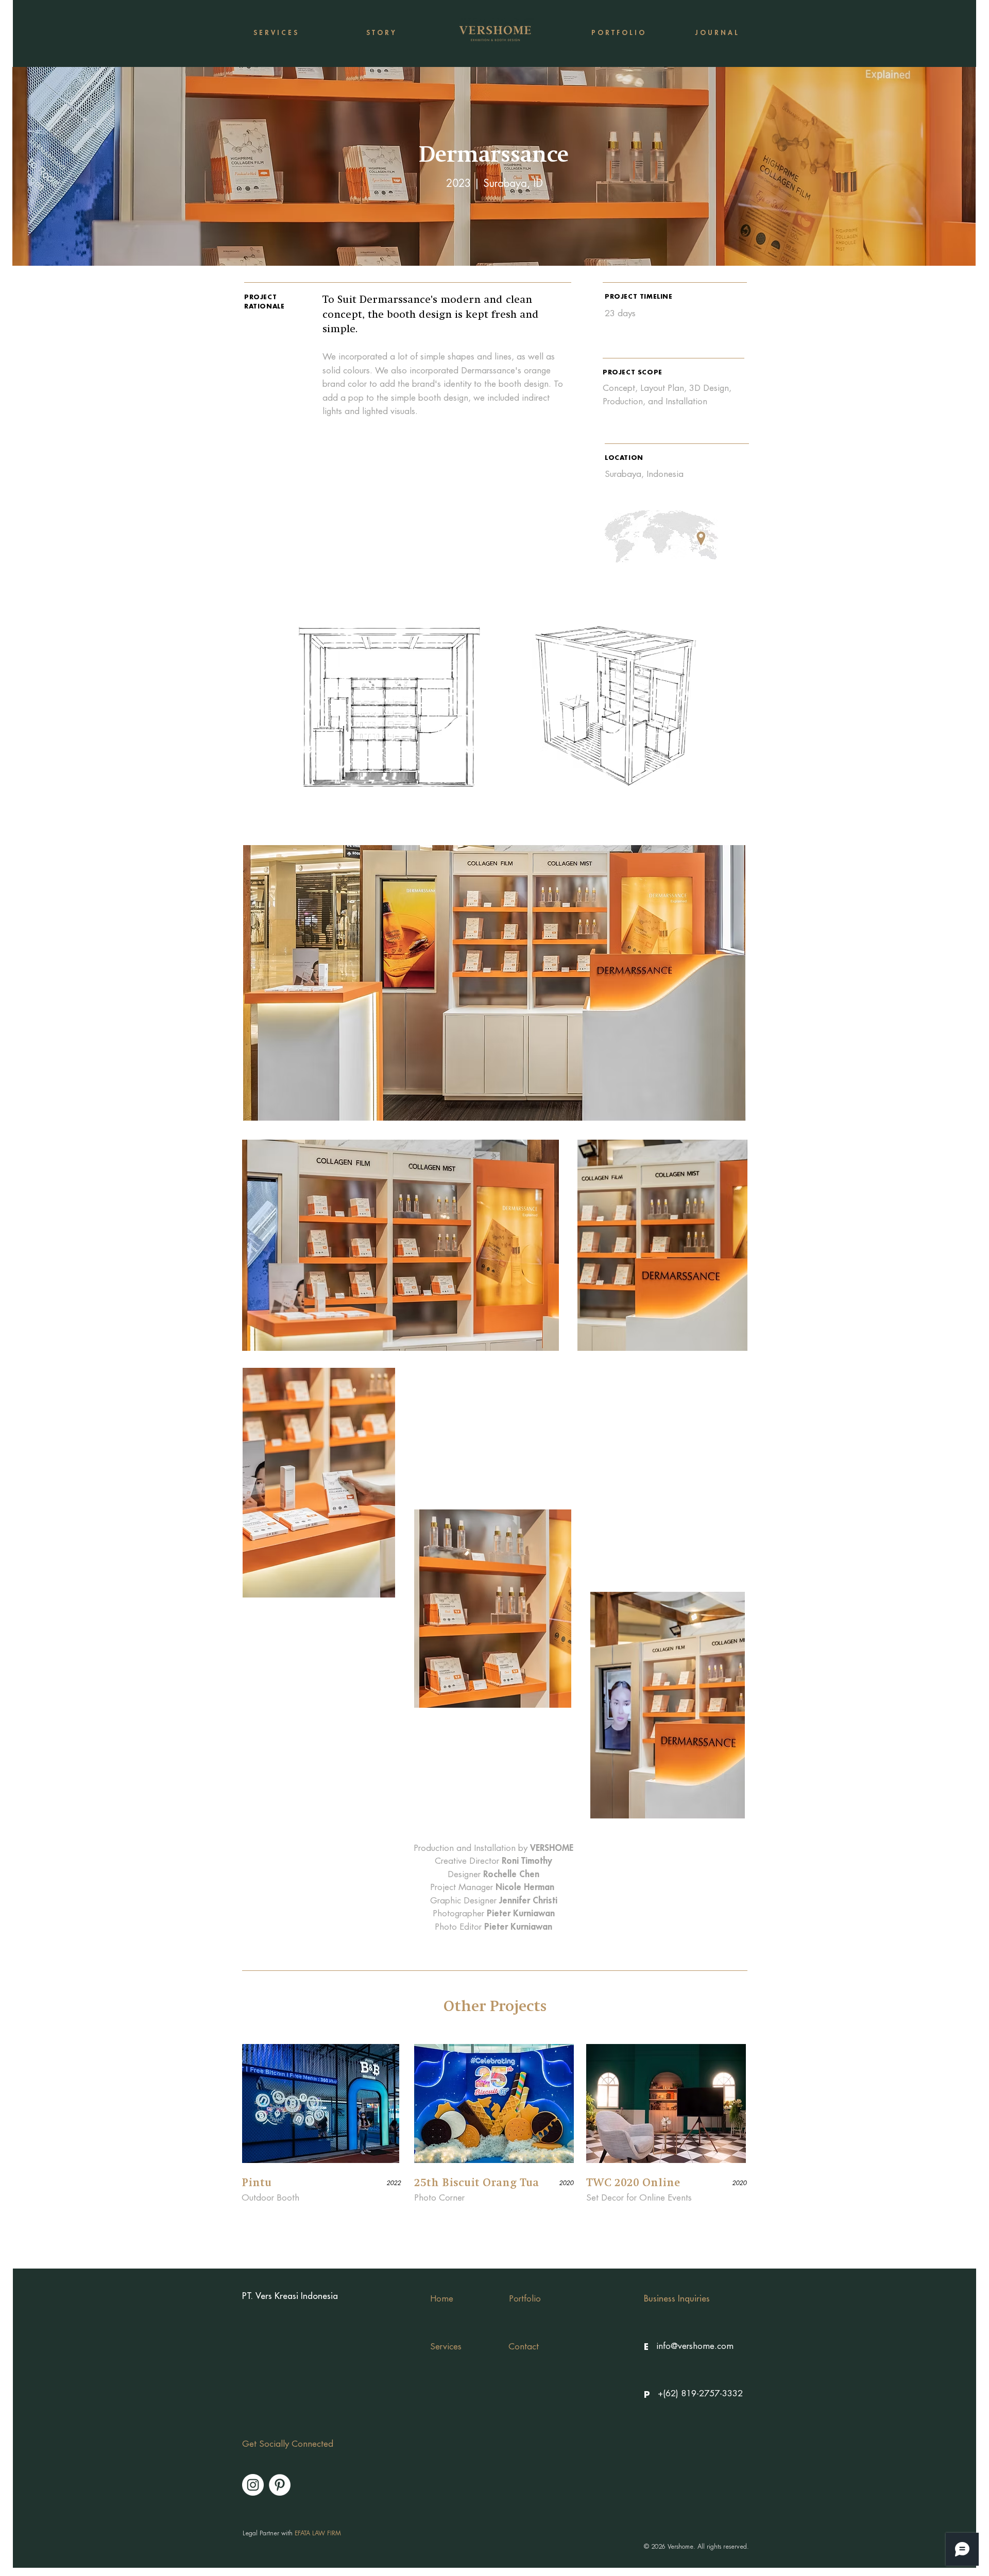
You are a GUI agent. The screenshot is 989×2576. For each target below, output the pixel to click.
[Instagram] (253, 2485)
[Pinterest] (280, 2485)
